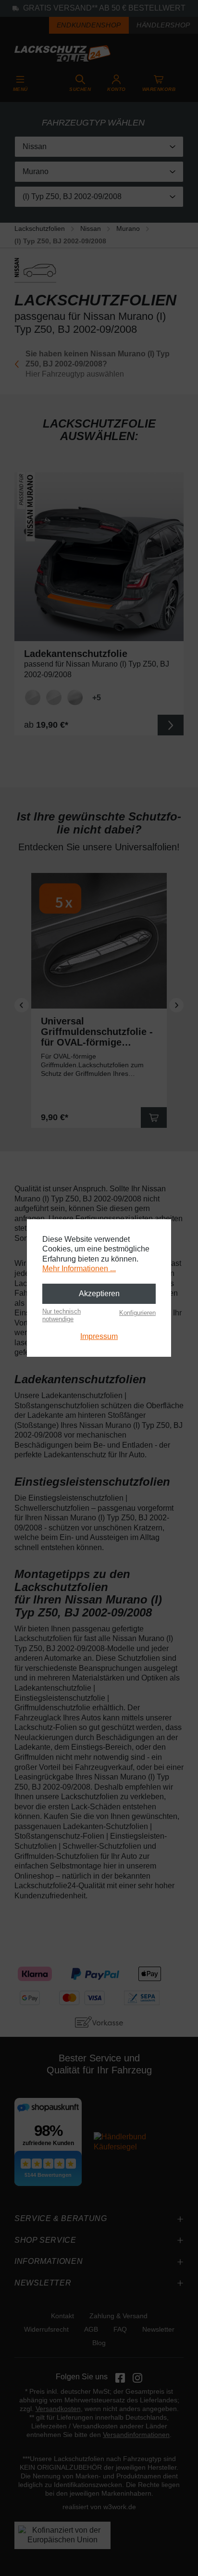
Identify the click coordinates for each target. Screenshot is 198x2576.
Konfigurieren (137, 1313)
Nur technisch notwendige (62, 1315)
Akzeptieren (99, 1294)
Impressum (99, 1336)
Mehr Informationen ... (79, 1269)
